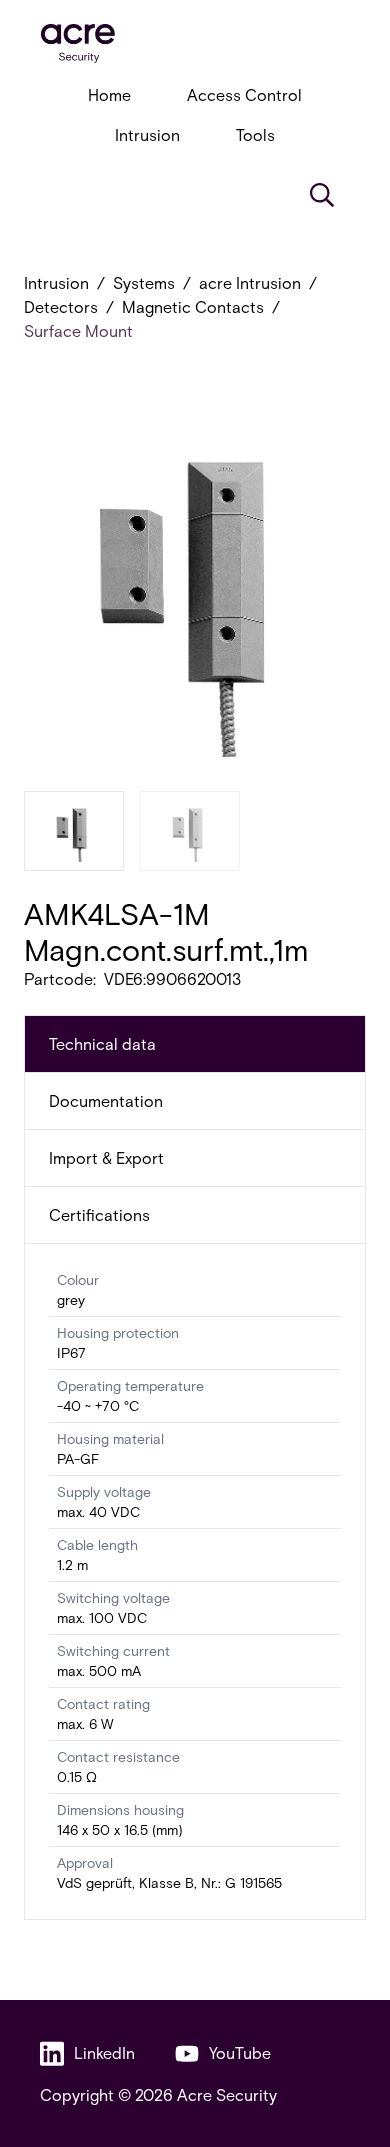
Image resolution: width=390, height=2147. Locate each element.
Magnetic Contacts (193, 306)
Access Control (244, 94)
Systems (144, 282)
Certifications (99, 1214)
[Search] (322, 195)
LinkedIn (104, 2052)
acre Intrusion (250, 282)
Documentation (106, 1100)
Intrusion (147, 134)
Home (109, 94)
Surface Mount (78, 330)
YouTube (240, 2052)
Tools (255, 134)
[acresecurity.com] (195, 43)
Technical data (102, 1043)
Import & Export (106, 1157)
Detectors (61, 306)
